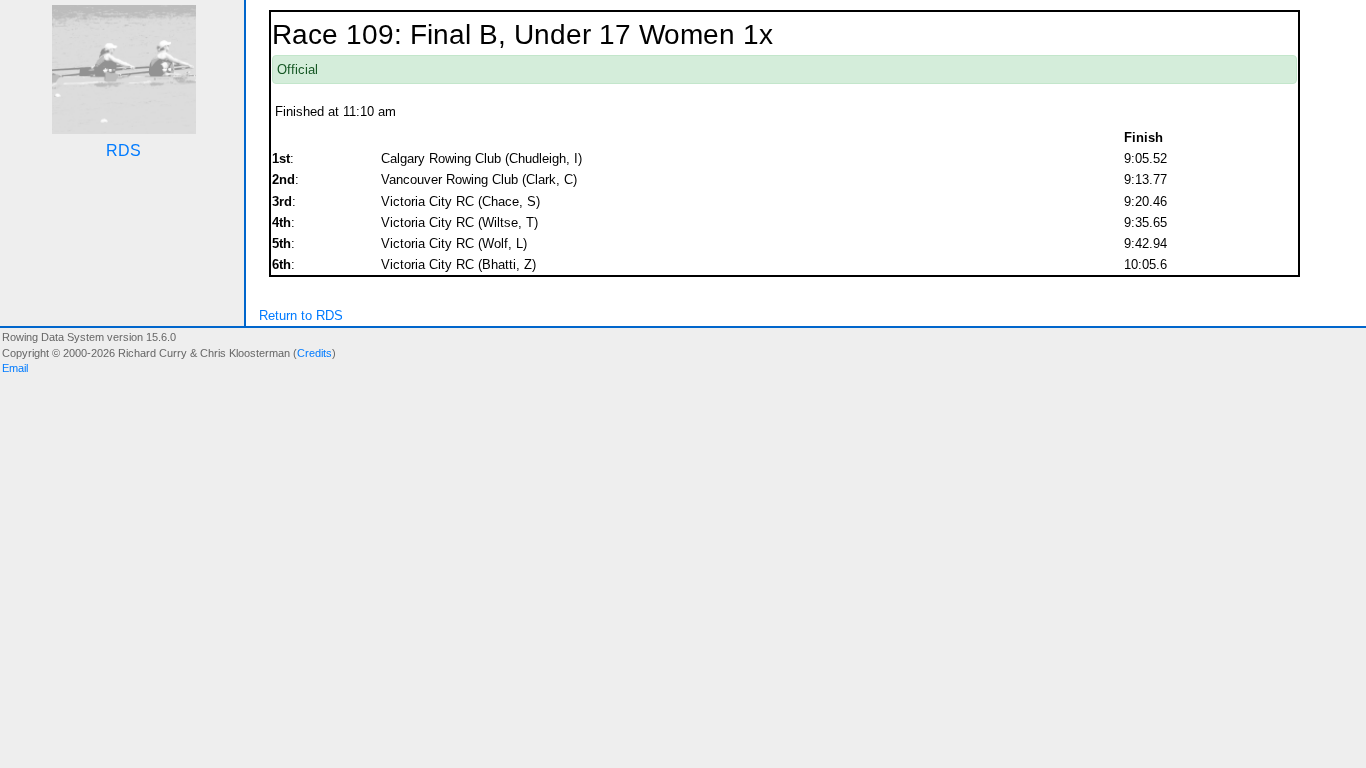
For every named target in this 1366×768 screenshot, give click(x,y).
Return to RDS (301, 315)
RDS (123, 150)
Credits (314, 353)
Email (15, 368)
